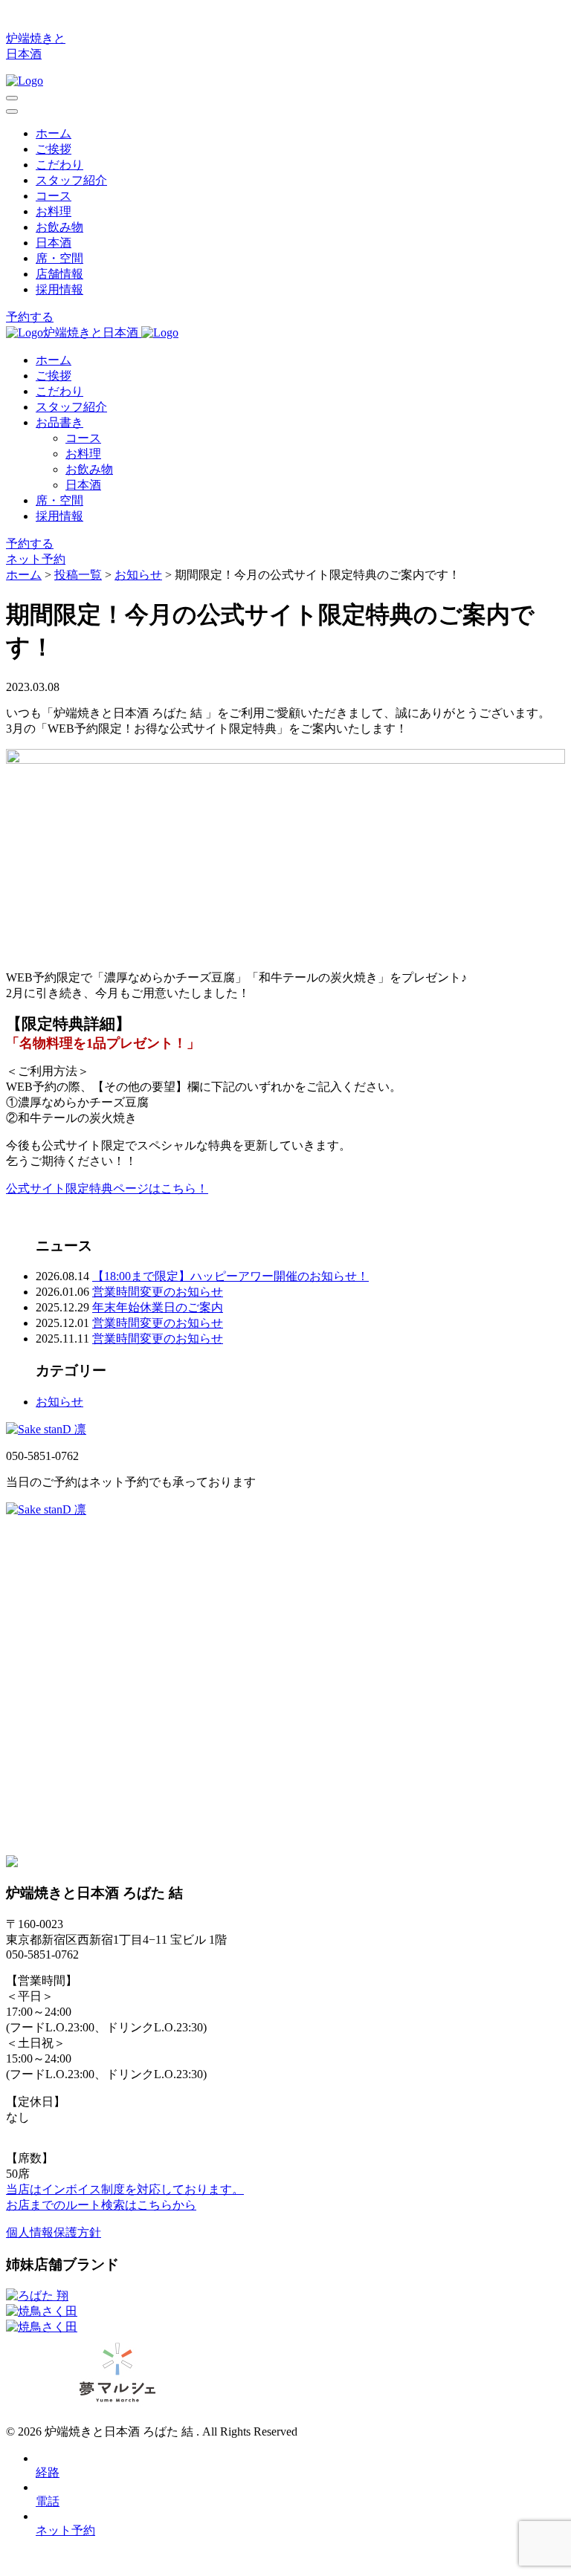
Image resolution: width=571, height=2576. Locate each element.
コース (54, 196)
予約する (30, 317)
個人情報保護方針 (54, 2232)
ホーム (54, 133)
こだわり (59, 165)
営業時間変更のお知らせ (158, 1292)
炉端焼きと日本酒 (92, 332)
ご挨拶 (54, 149)
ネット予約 (36, 559)
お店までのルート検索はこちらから (101, 2205)
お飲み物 (59, 227)
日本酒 (54, 243)
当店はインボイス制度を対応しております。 (125, 2189)
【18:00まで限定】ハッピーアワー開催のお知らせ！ (230, 1276)
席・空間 (59, 258)
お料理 (54, 211)
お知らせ (59, 1402)
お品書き (59, 422)
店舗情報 (59, 274)
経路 (48, 2472)
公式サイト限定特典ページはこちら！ (107, 1188)
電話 (48, 2501)
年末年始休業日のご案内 (158, 1307)
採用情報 (59, 289)
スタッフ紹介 (71, 180)
